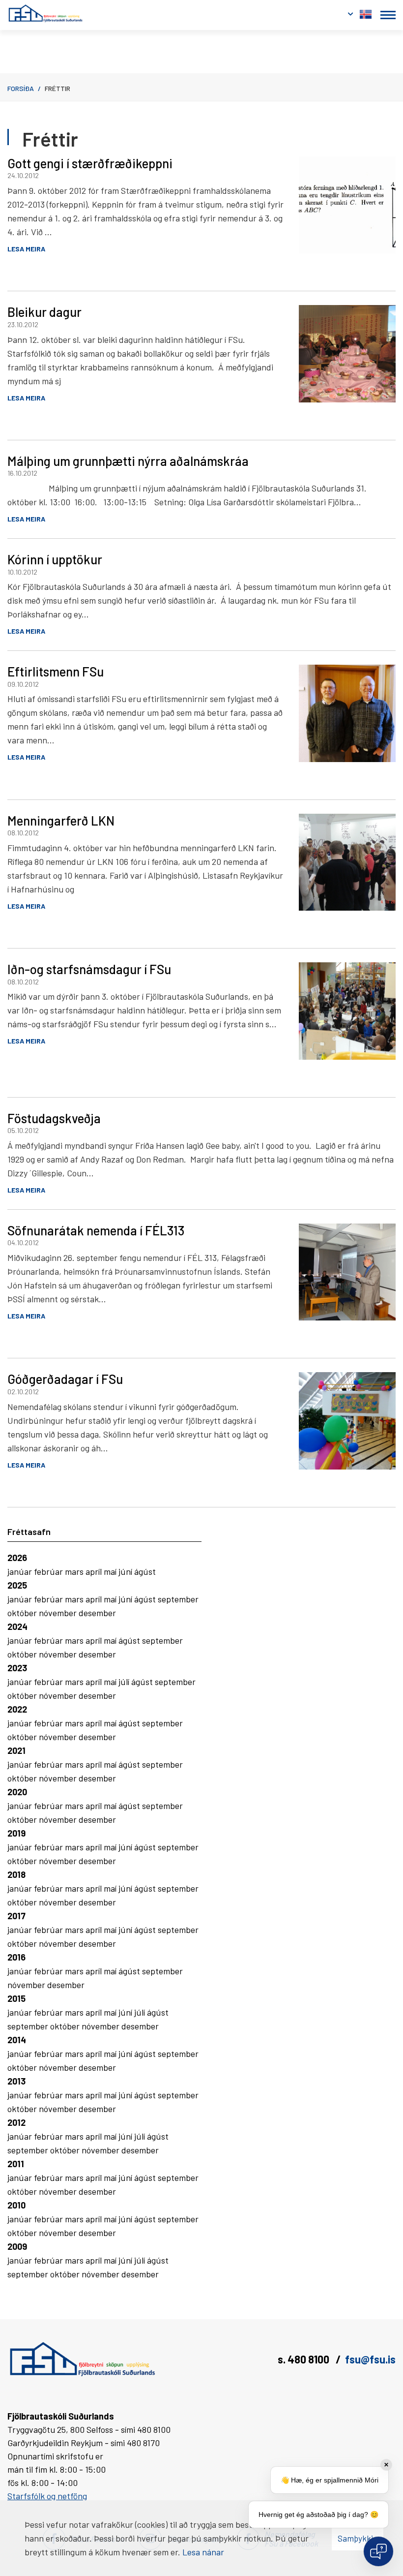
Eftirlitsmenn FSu (56, 671)
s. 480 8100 (304, 2359)
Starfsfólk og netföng (47, 2496)
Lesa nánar (203, 2552)
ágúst (145, 1571)
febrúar (49, 1571)
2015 (16, 1998)
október (23, 1613)
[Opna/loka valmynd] (388, 15)
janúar (21, 1571)
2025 (17, 1585)
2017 (16, 1916)
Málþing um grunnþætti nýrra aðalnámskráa (128, 461)
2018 (16, 1874)
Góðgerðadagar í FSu (65, 1379)
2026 (17, 1558)
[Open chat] (378, 2551)
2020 (17, 1792)
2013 (16, 2081)
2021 (16, 1750)
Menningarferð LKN (61, 820)
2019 (16, 1833)
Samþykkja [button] (358, 2538)
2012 (16, 2122)
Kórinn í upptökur (55, 559)
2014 (17, 2040)
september (178, 1599)
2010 (16, 2205)
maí (111, 1571)
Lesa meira (26, 249)
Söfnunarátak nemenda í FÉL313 (96, 1230)
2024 (17, 1626)
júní (126, 1571)
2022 (17, 1709)
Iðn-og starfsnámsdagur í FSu (89, 969)
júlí (125, 1682)
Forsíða (21, 88)
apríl (95, 1571)
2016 (16, 1957)
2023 (17, 1668)
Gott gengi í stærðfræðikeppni (90, 163)
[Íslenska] (366, 12)
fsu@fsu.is (370, 2359)
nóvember (59, 1613)
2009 (17, 2246)
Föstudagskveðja (54, 1118)
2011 (16, 2164)
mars (75, 1571)
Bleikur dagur (44, 312)
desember (97, 1613)
